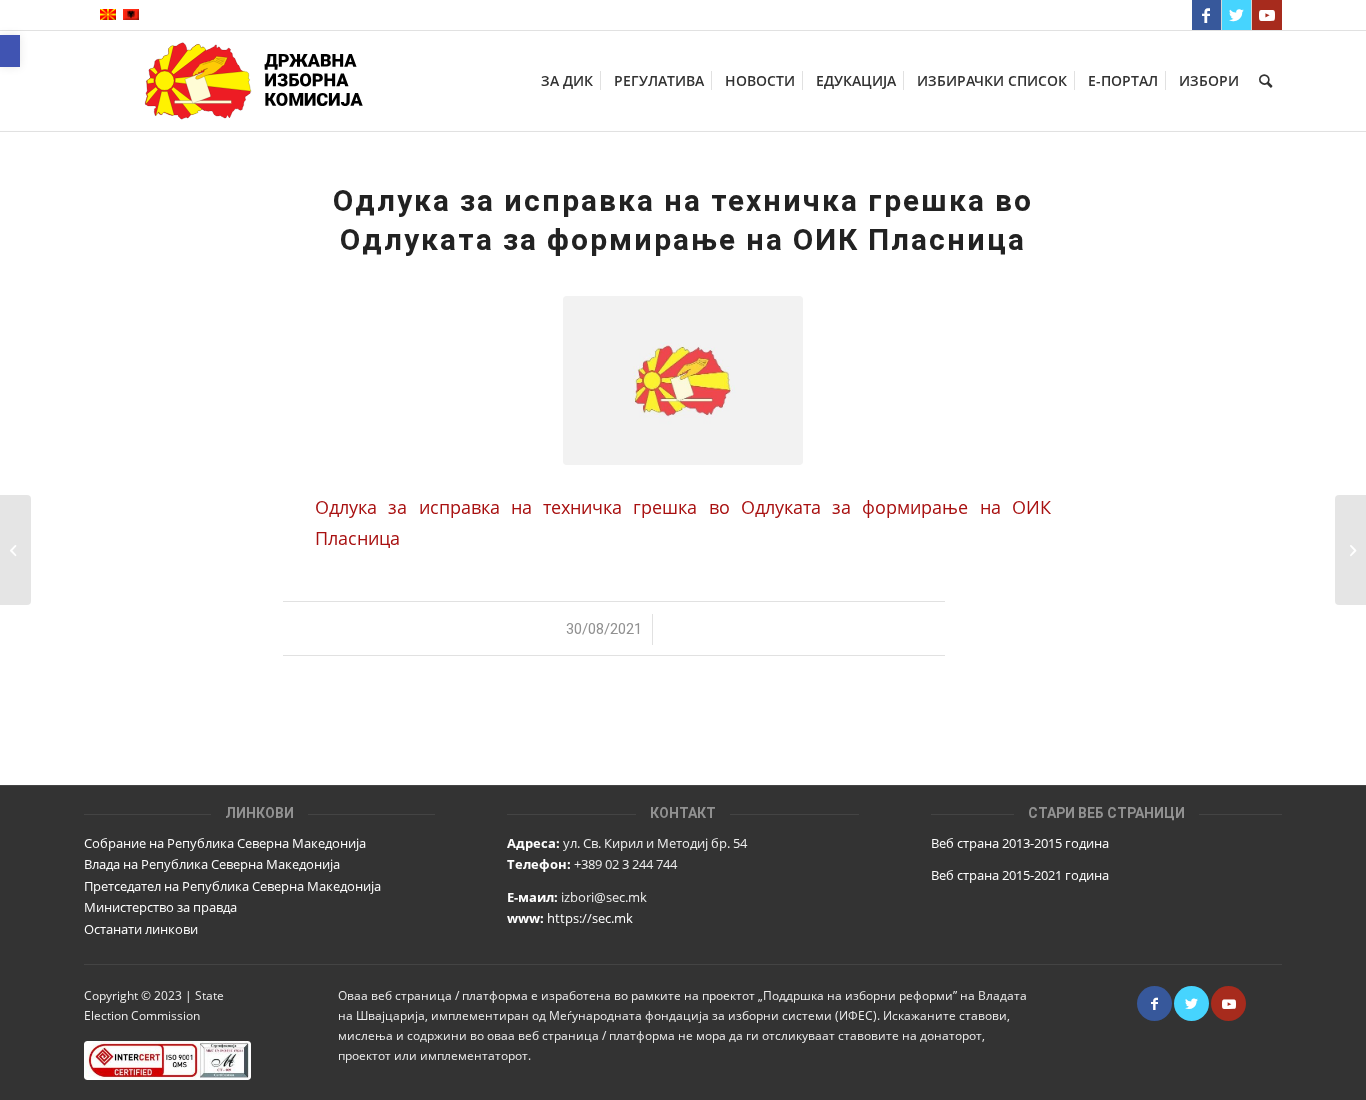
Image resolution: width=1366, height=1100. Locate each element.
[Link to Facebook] (1206, 15)
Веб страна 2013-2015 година (1020, 843)
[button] (10, 51)
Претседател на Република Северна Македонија (232, 886)
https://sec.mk (590, 918)
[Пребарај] (1265, 81)
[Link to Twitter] (1236, 15)
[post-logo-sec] (683, 380)
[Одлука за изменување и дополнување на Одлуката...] (15, 550)
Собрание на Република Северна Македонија (225, 843)
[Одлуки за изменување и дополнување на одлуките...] (1350, 550)
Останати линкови (141, 929)
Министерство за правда (160, 907)
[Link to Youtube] (1267, 15)
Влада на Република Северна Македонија (212, 864)
